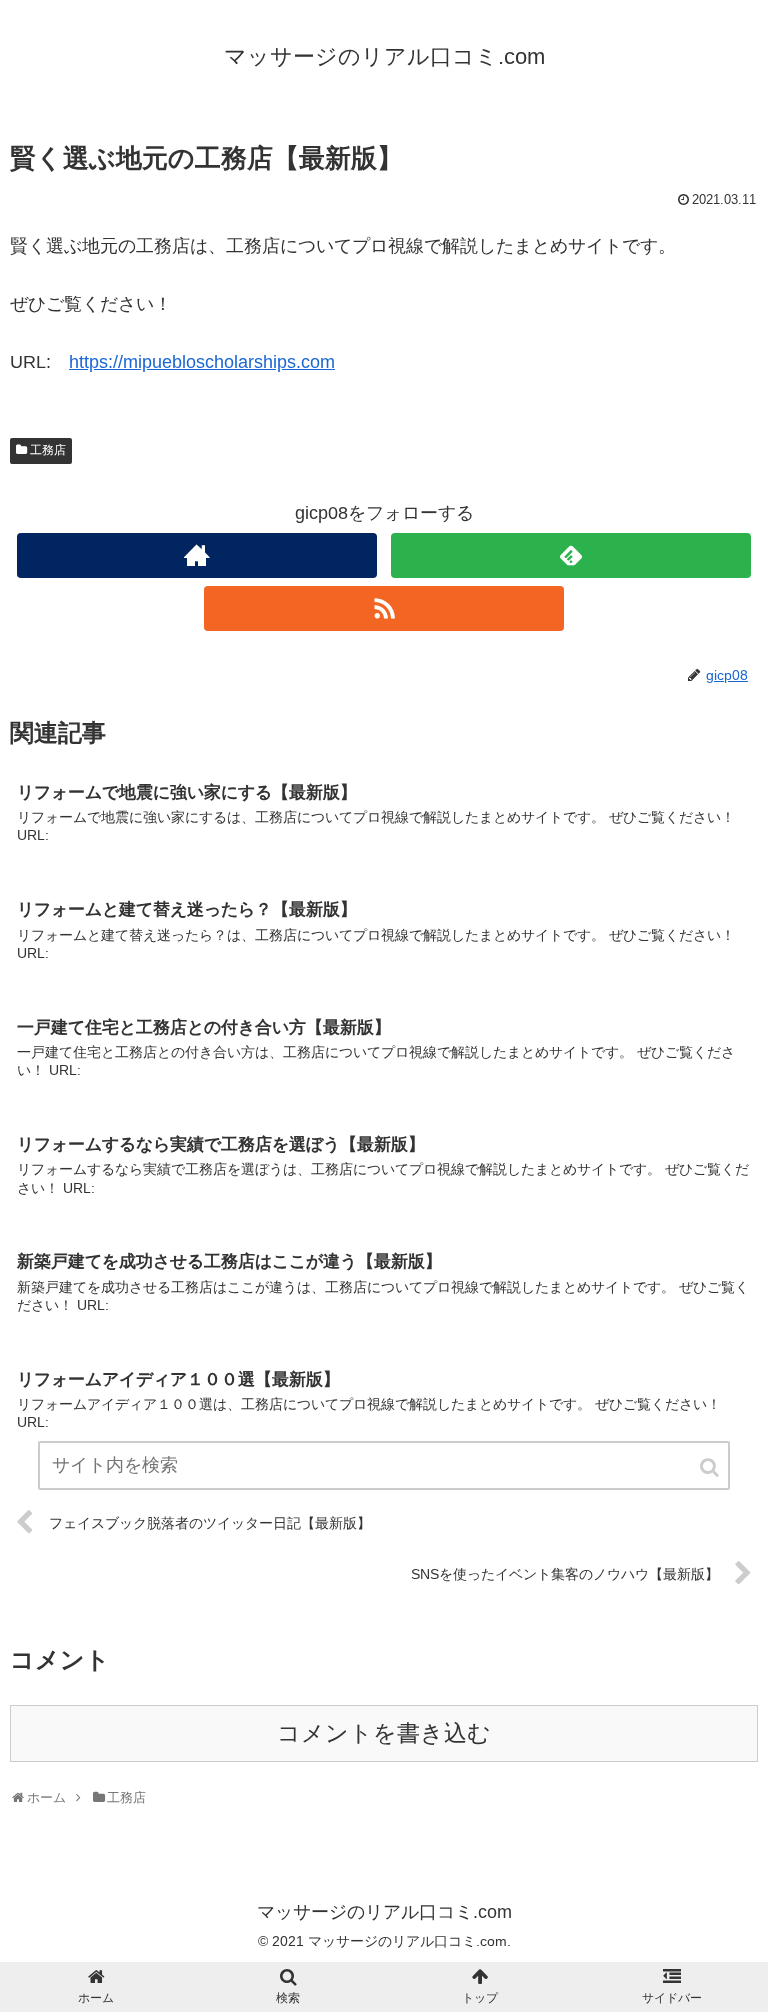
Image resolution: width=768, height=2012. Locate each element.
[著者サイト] (196, 555)
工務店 (48, 450)
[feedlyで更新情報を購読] (570, 555)
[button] (711, 1467)
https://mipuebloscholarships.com (202, 362)
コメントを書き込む (384, 1733)
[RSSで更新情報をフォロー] (383, 608)
